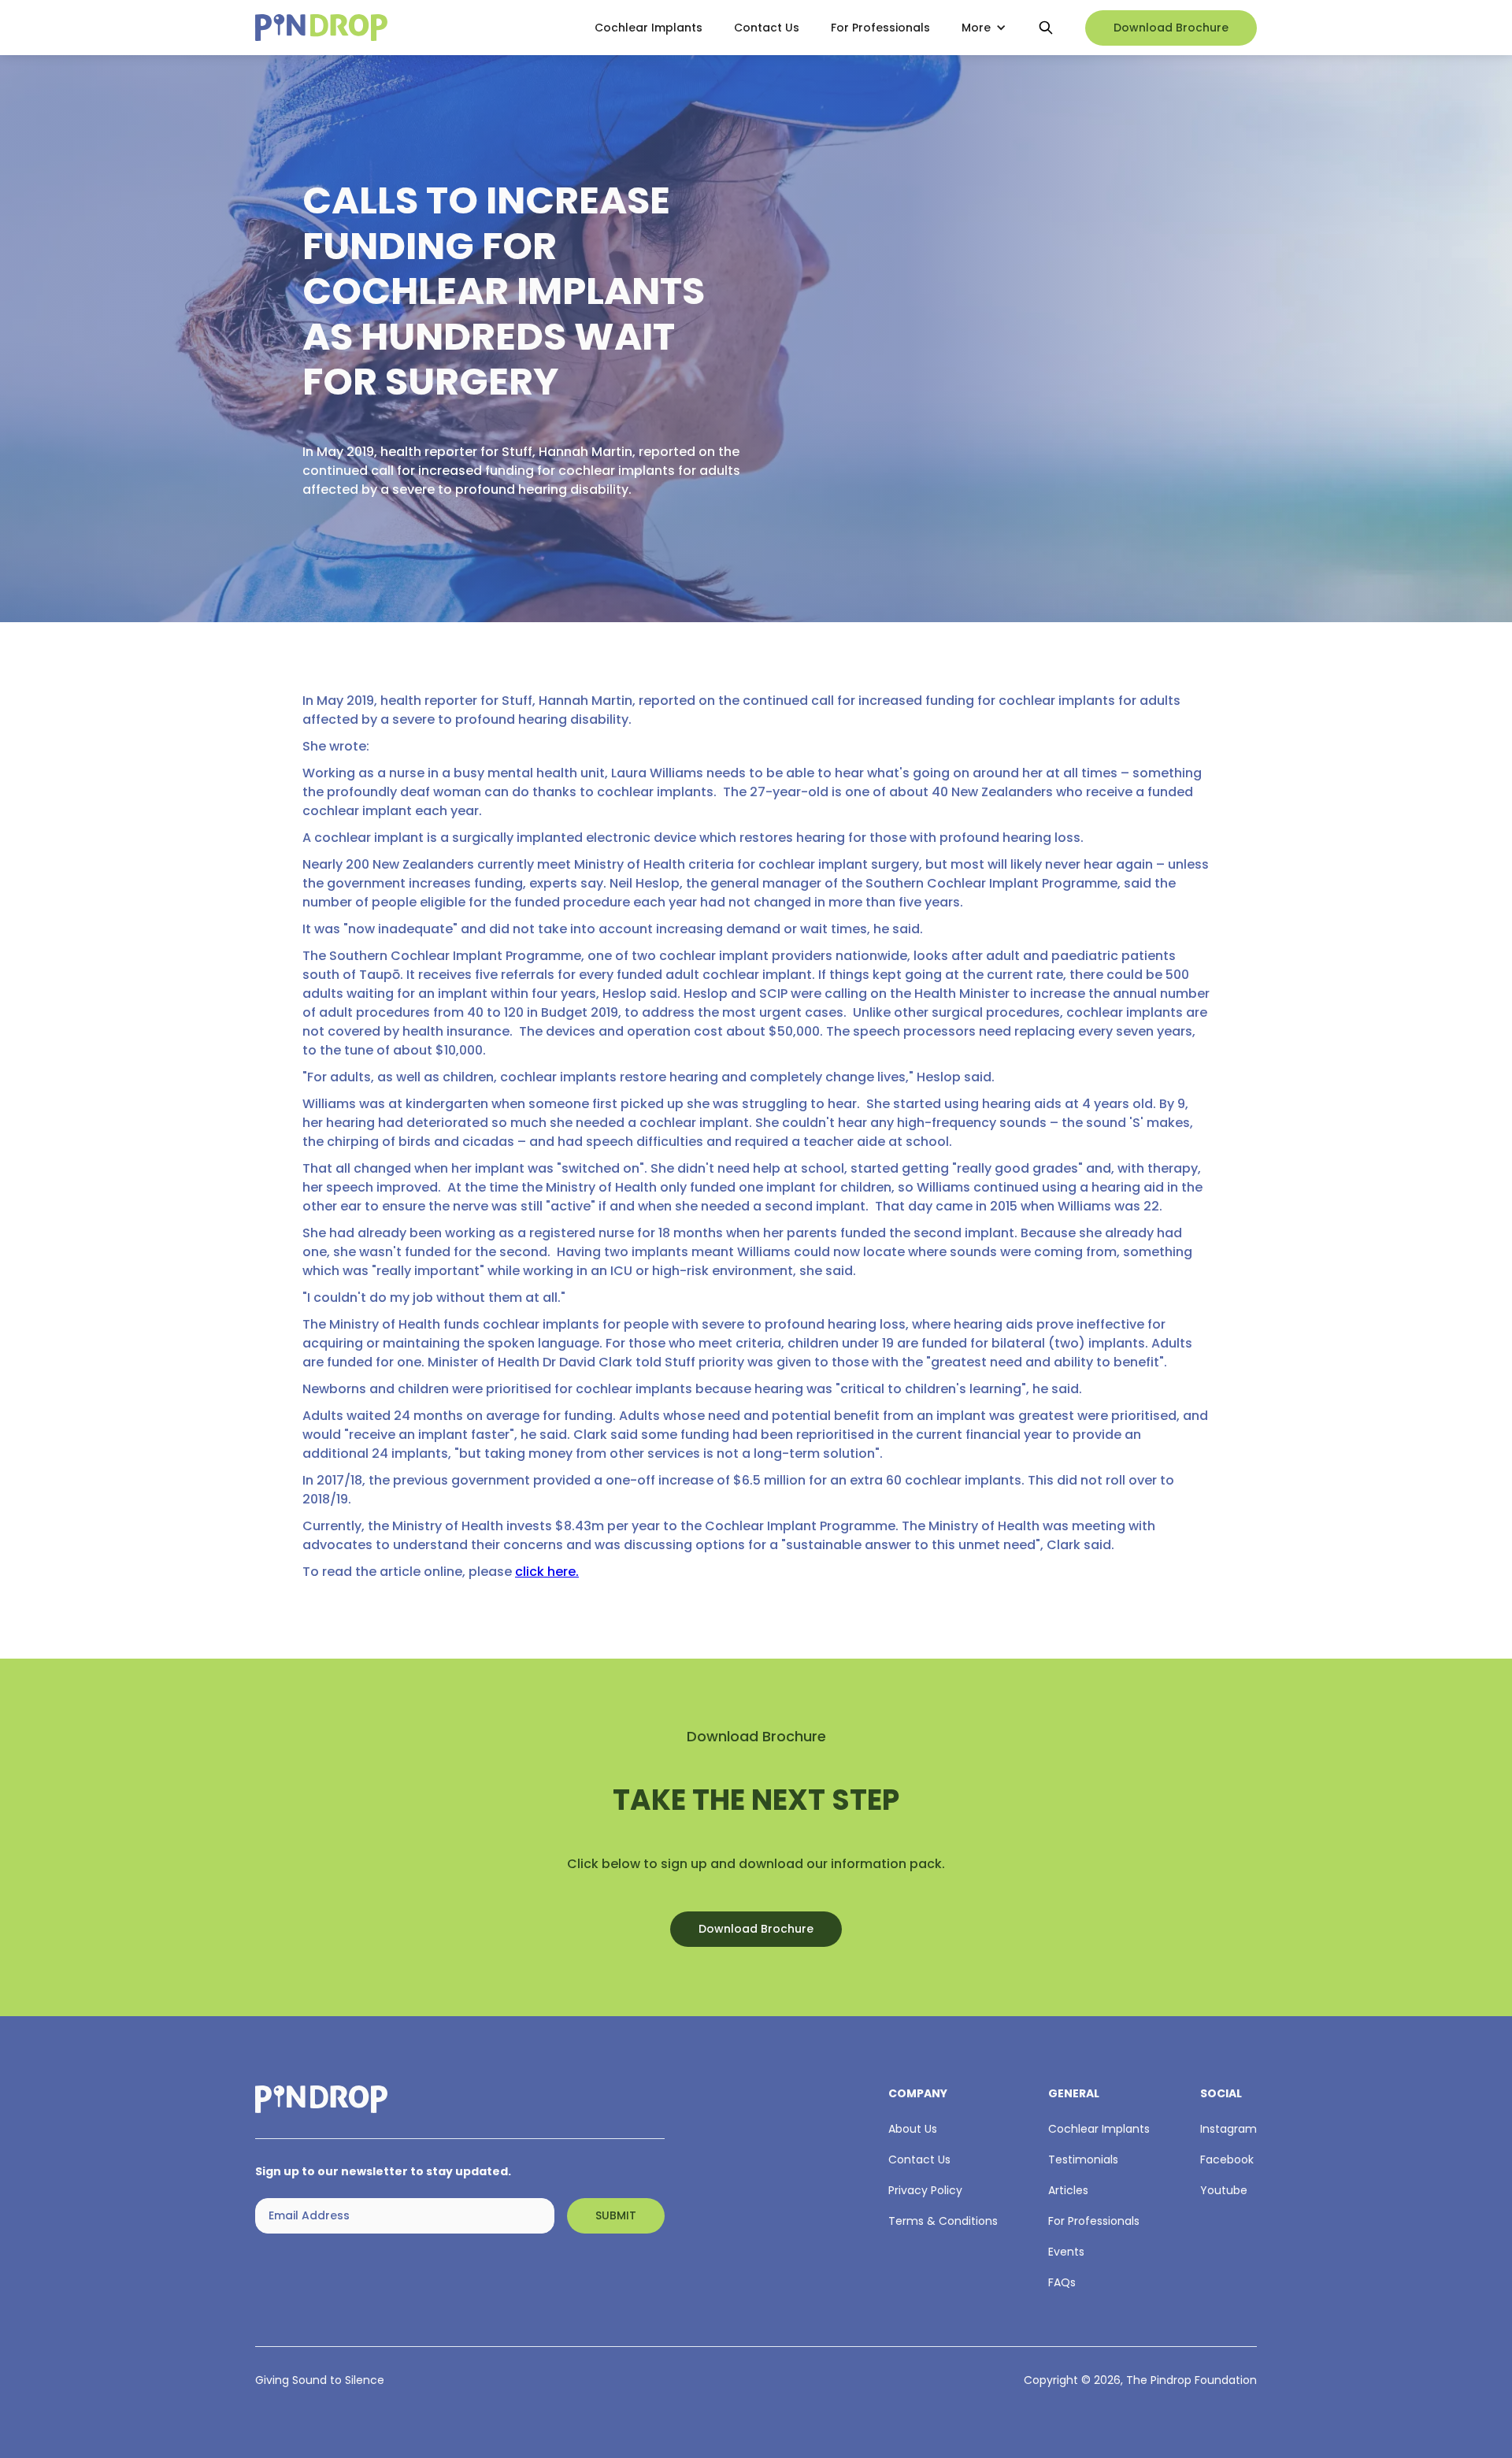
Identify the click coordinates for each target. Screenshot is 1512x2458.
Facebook (1227, 2160)
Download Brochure (1171, 28)
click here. (547, 1572)
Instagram (1228, 2129)
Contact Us (767, 28)
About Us (913, 2129)
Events (1066, 2252)
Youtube (1224, 2190)
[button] (984, 28)
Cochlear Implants (649, 28)
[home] (411, 28)
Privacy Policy (925, 2190)
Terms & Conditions (943, 2221)
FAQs (1062, 2282)
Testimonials (1083, 2160)
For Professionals (880, 28)
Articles (1068, 2190)
